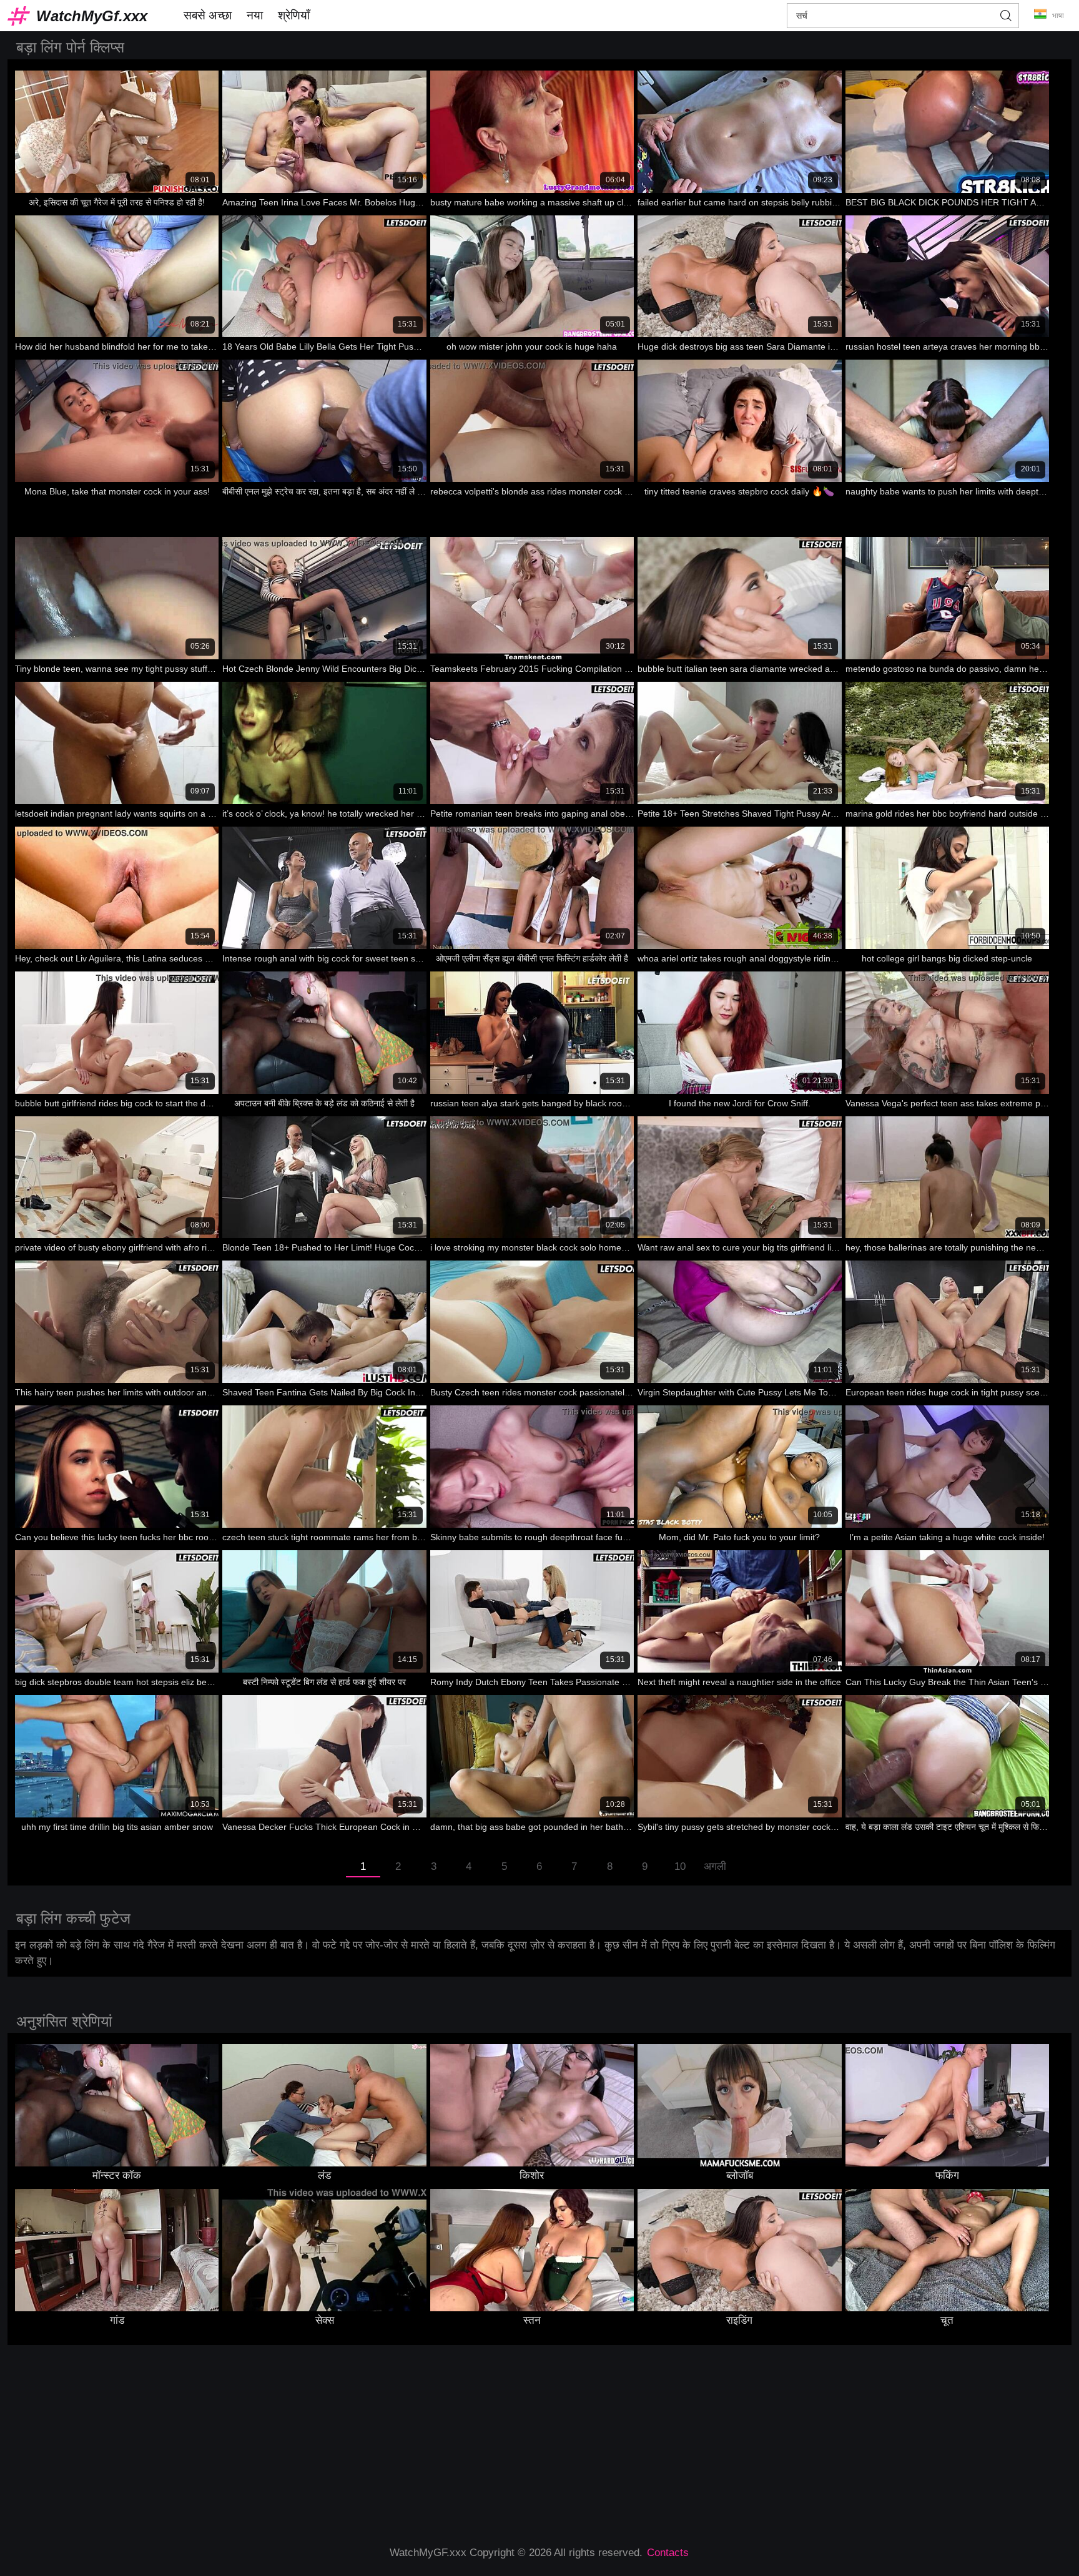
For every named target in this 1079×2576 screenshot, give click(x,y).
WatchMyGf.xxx (92, 16)
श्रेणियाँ (294, 15)
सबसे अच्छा (208, 15)
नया (255, 15)
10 (680, 1866)
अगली (715, 1866)
